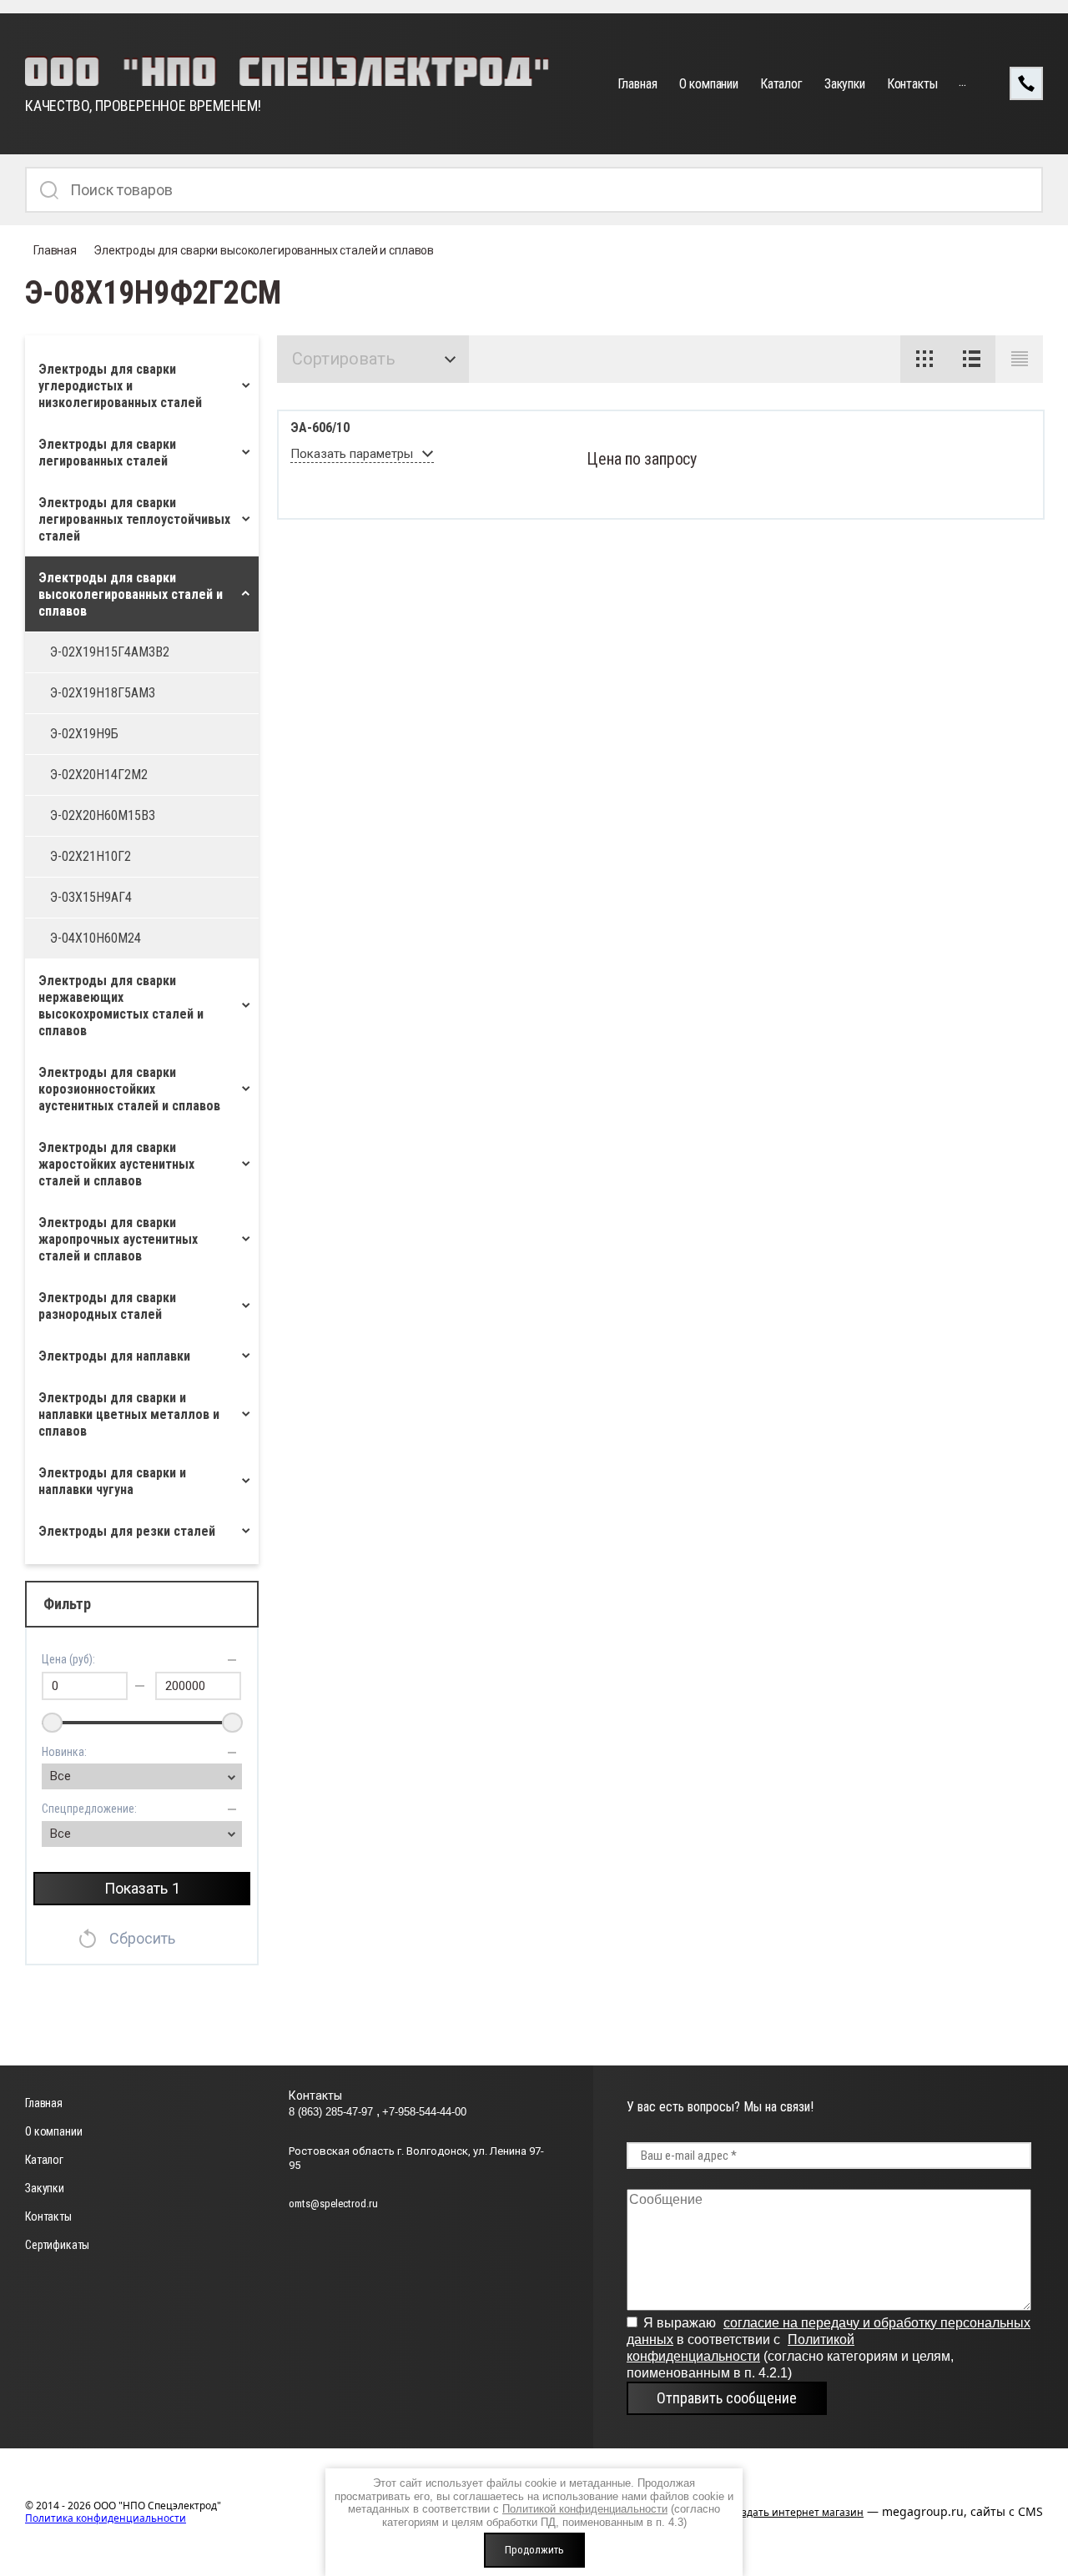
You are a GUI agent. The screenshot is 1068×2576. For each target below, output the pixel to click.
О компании (709, 84)
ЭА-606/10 (320, 428)
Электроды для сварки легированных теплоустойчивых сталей (134, 519)
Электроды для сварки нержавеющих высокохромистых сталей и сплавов (121, 1006)
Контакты (912, 84)
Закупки (845, 84)
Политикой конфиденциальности (585, 2509)
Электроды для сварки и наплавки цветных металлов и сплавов (129, 1414)
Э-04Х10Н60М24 (96, 938)
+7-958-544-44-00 (424, 2112)
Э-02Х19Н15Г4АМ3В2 (110, 652)
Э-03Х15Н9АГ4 (91, 897)
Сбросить (142, 1938)
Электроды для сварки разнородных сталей (107, 1306)
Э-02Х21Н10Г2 (91, 856)
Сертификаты (57, 2245)
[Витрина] (924, 359)
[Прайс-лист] (1019, 359)
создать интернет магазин (797, 2512)
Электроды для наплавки (114, 1356)
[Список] (972, 359)
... (962, 81)
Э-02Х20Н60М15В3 (103, 815)
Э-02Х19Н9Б (84, 734)
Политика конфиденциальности (106, 2518)
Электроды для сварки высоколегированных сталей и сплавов (264, 250)
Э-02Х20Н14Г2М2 (99, 775)
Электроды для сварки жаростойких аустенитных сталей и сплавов (116, 1164)
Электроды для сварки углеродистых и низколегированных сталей (120, 386)
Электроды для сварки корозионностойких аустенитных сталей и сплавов (129, 1089)
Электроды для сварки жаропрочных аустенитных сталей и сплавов (118, 1239)
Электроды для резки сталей (127, 1531)
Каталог (781, 84)
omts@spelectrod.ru (333, 2204)
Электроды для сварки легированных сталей (107, 453)
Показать (142, 1888)
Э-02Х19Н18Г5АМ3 (103, 693)
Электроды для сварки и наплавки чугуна (112, 1481)
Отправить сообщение (727, 2398)
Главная (637, 84)
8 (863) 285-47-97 (332, 2112)
